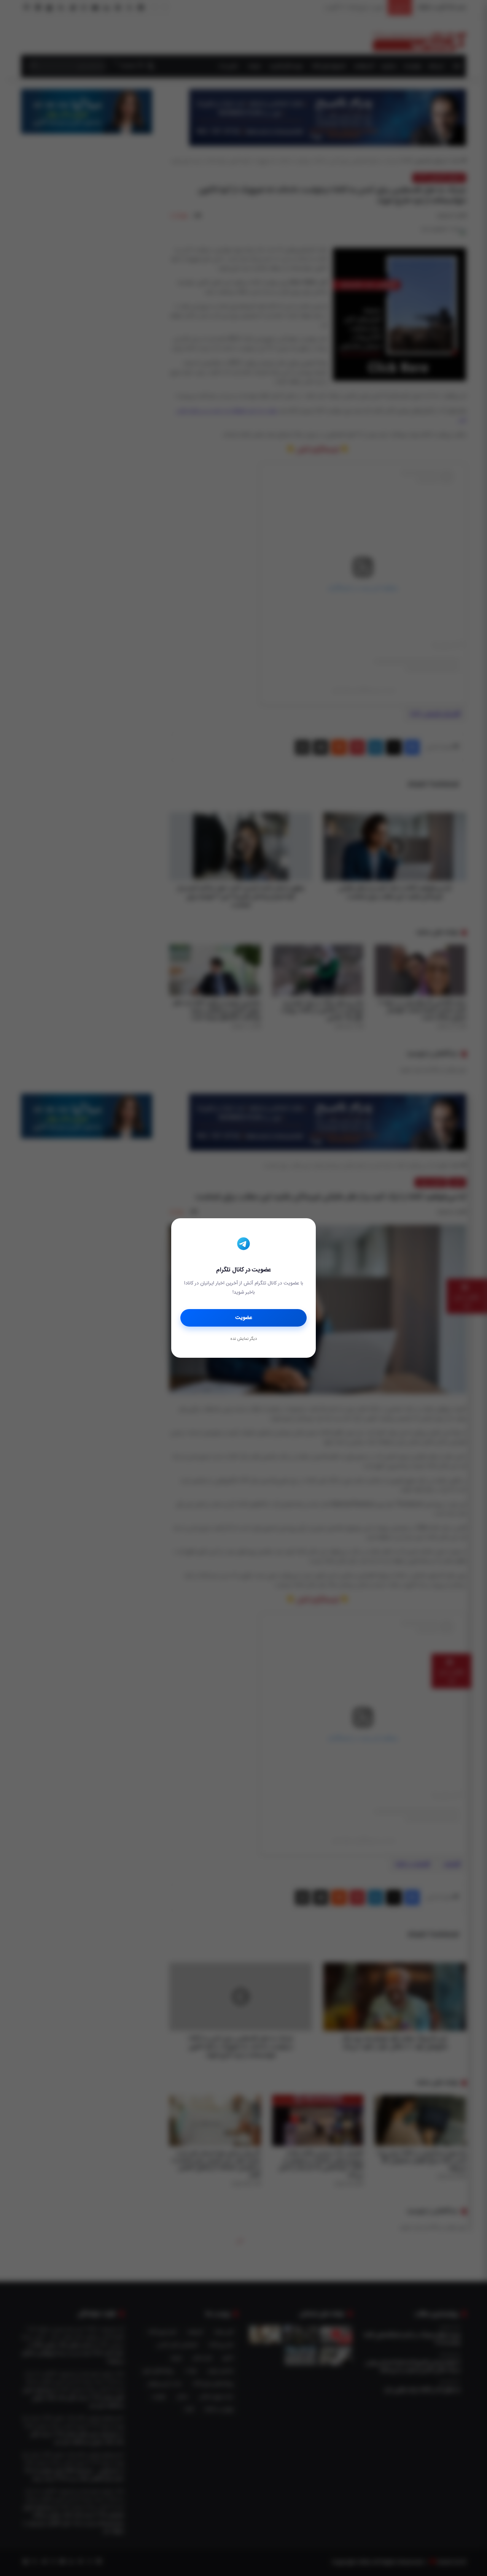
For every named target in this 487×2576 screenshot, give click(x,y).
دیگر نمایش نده (243, 1339)
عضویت (244, 1318)
